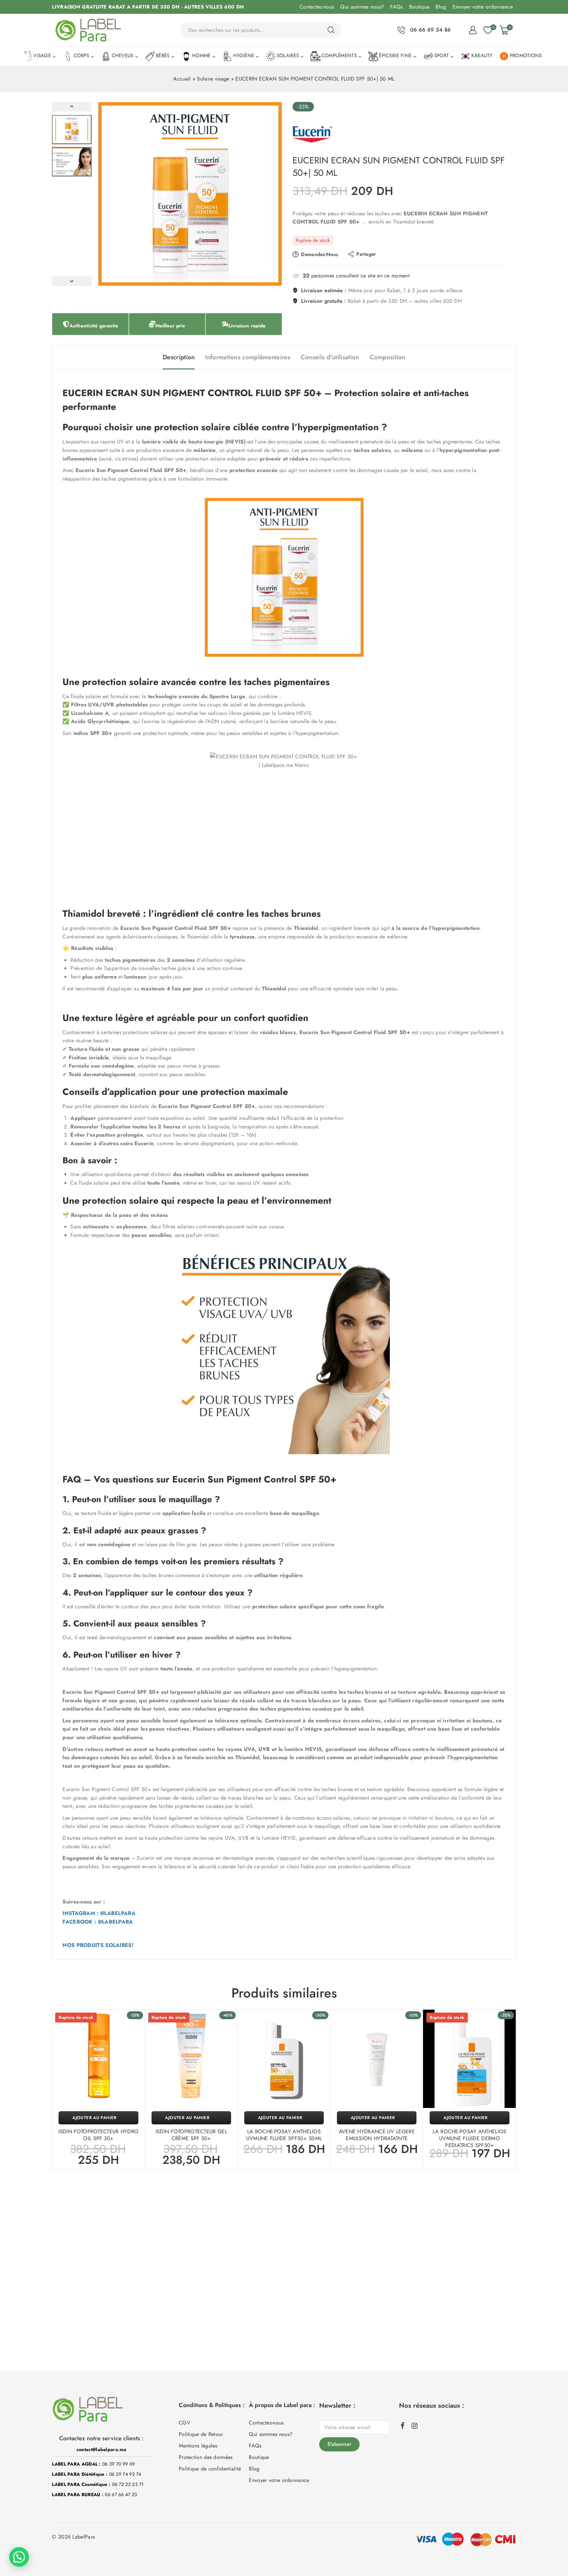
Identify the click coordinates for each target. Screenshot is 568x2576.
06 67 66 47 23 (121, 2494)
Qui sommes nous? (362, 7)
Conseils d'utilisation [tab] (330, 357)
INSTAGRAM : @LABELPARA (99, 1913)
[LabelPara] (88, 30)
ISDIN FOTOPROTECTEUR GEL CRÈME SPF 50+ (191, 2135)
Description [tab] (179, 357)
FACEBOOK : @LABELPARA (98, 1922)
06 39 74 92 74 (125, 2474)
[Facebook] (403, 2425)
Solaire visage (213, 79)
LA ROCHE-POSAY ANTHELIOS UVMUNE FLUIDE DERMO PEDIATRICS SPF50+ (469, 2138)
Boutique (419, 7)
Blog (441, 7)
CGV (185, 2423)
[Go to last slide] (72, 107)
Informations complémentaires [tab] (248, 357)
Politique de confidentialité (210, 2469)
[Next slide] (72, 281)
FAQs (396, 7)
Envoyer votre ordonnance (483, 7)
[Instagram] (414, 2426)
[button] (72, 130)
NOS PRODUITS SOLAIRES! (98, 1945)
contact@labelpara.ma (101, 2449)
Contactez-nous (317, 7)
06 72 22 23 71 (128, 2484)
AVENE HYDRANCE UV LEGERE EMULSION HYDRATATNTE (377, 2135)
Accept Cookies (478, 2552)
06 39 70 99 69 (118, 2464)
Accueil (182, 79)
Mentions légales (198, 2446)
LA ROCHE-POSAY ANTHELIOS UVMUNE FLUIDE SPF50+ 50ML (284, 2135)
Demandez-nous (319, 254)
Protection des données (206, 2457)
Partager (366, 254)
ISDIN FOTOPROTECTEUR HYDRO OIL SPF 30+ (99, 2135)
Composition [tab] (388, 357)
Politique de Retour (201, 2434)
